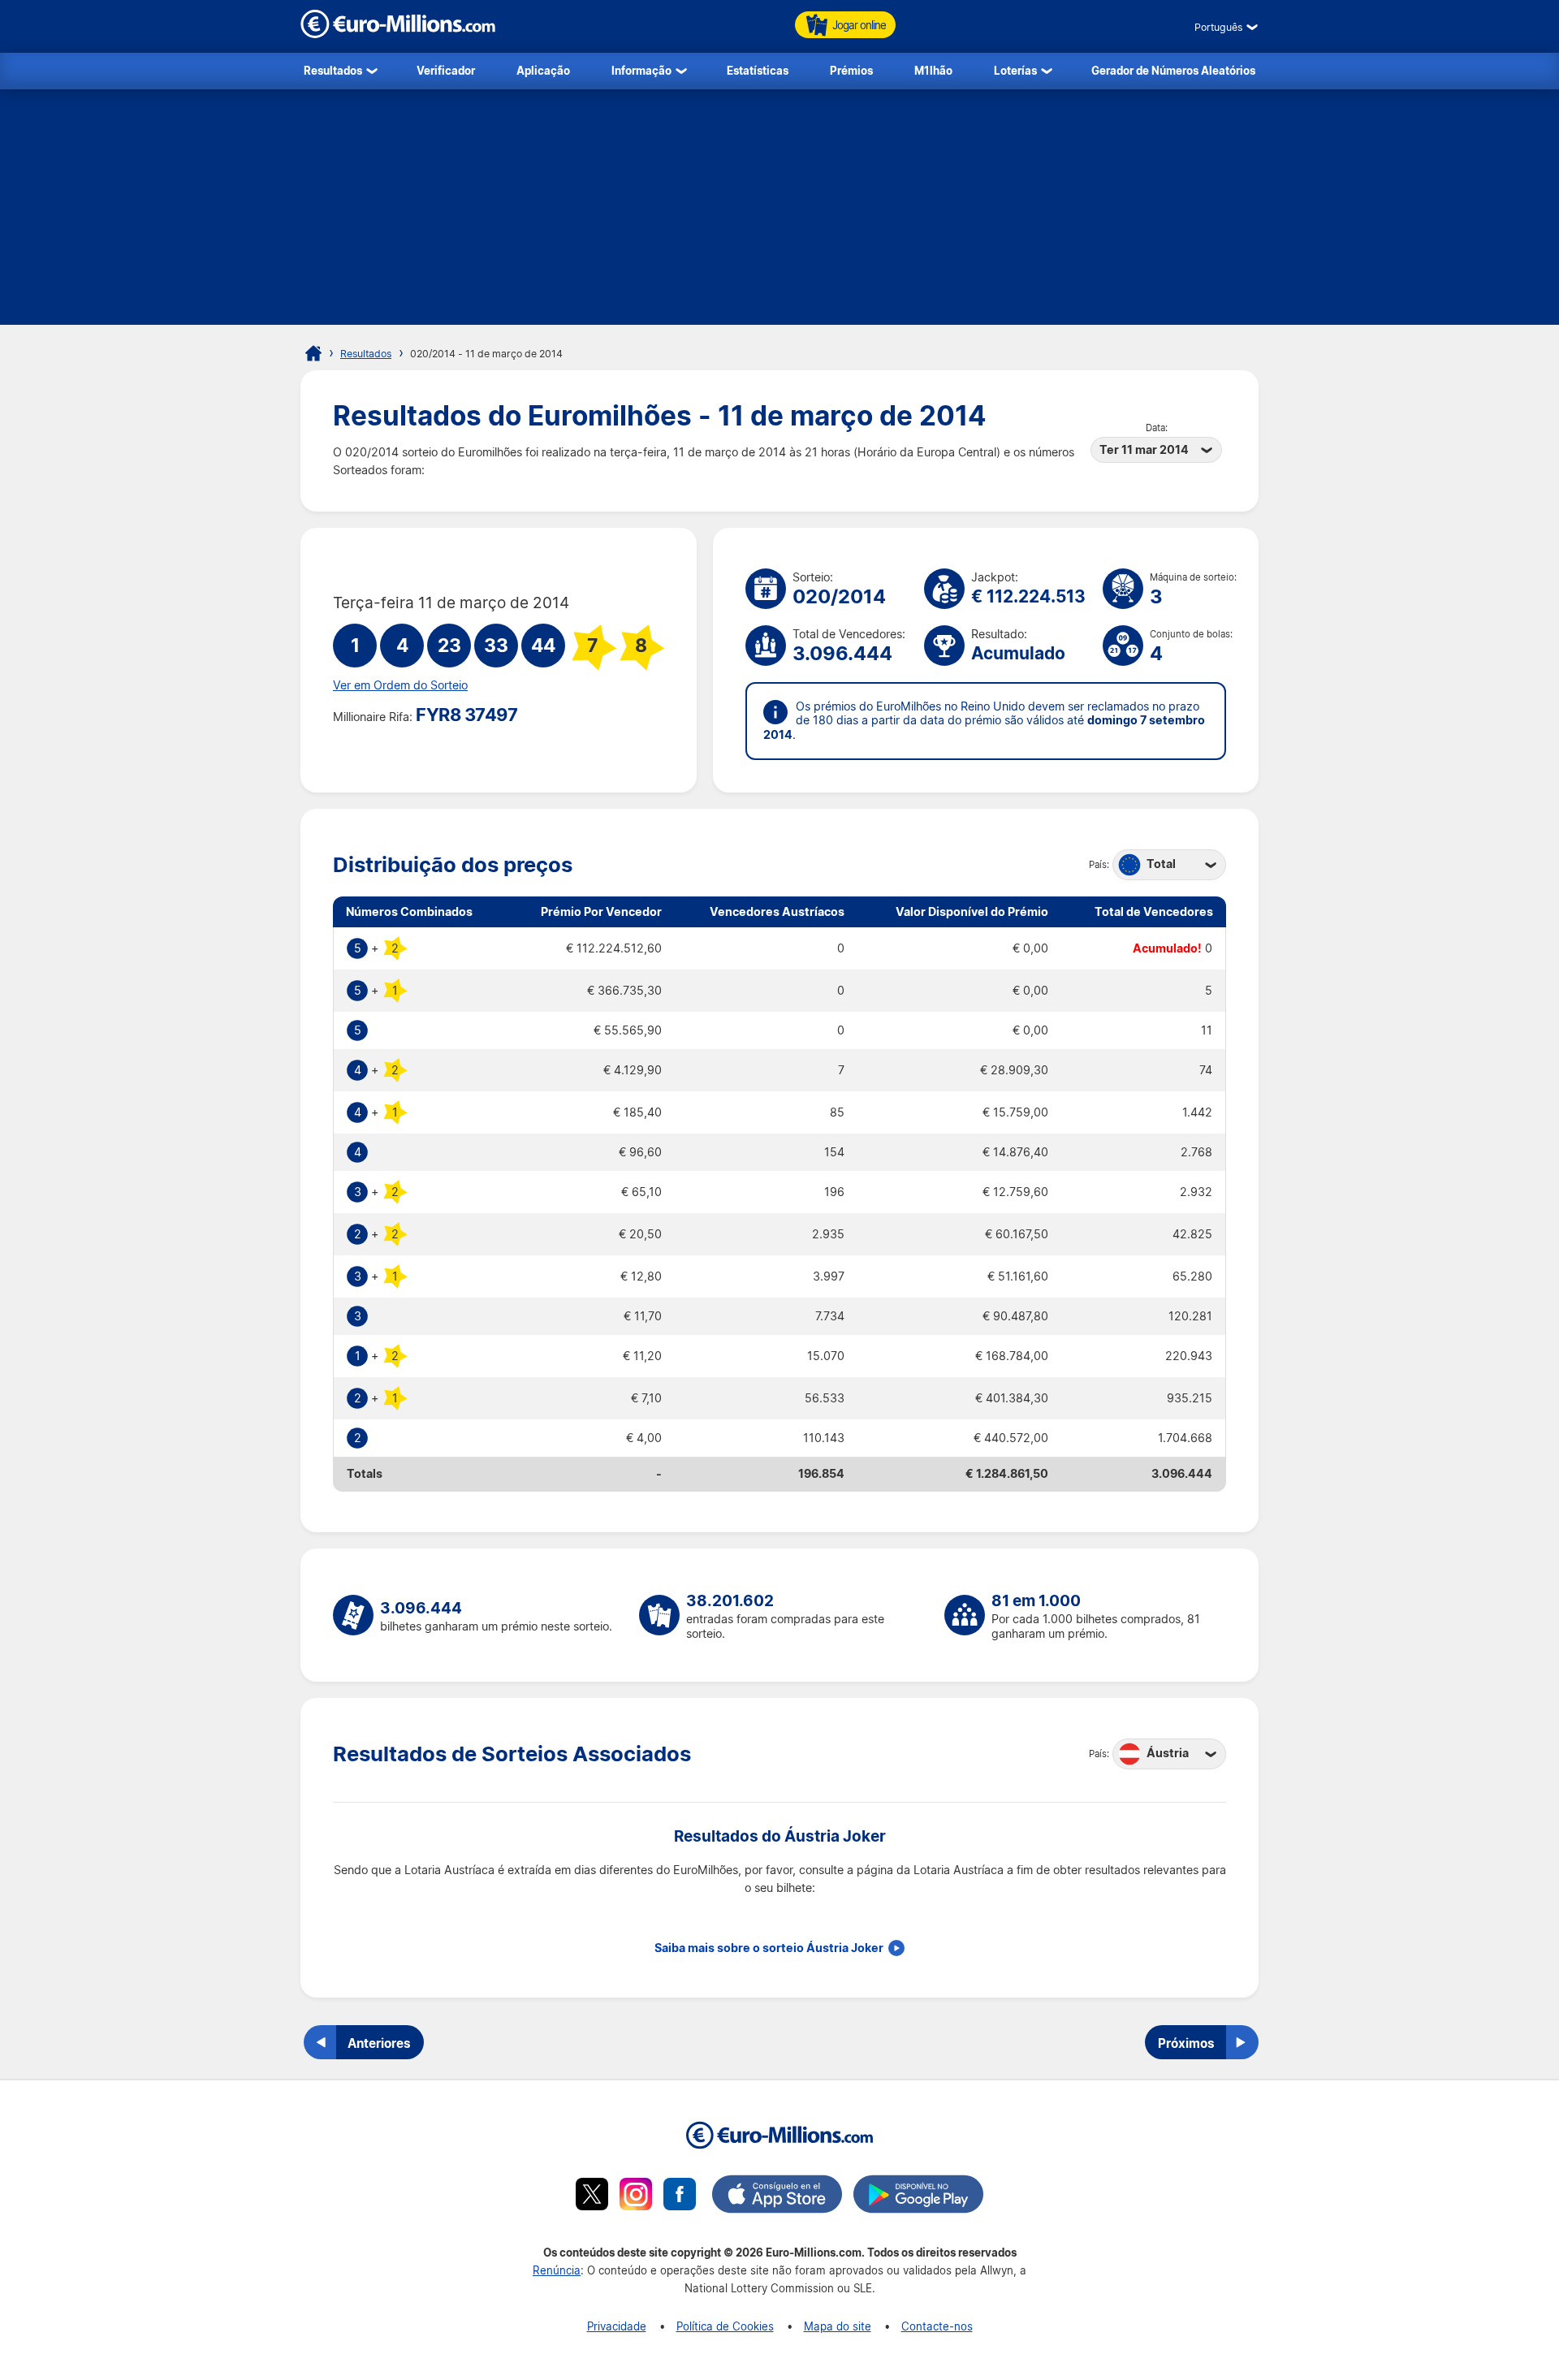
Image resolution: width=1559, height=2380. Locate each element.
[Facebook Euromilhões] (680, 2196)
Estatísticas (758, 70)
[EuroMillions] (398, 34)
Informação (641, 70)
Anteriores (379, 2043)
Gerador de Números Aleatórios (1173, 70)
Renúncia (557, 2270)
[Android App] (918, 2196)
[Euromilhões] (313, 353)
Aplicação (543, 70)
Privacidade (617, 2326)
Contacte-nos (937, 2326)
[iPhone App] (777, 2196)
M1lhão (933, 70)
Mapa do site (838, 2326)
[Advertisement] (779, 211)
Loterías (1015, 70)
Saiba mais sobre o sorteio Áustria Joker (769, 1948)
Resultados (333, 70)
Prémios (851, 70)
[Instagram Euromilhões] (636, 2196)
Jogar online (859, 25)
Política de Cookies (725, 2326)
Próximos (1186, 2043)
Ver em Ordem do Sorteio (400, 685)
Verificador (446, 70)
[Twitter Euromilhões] (592, 2196)
